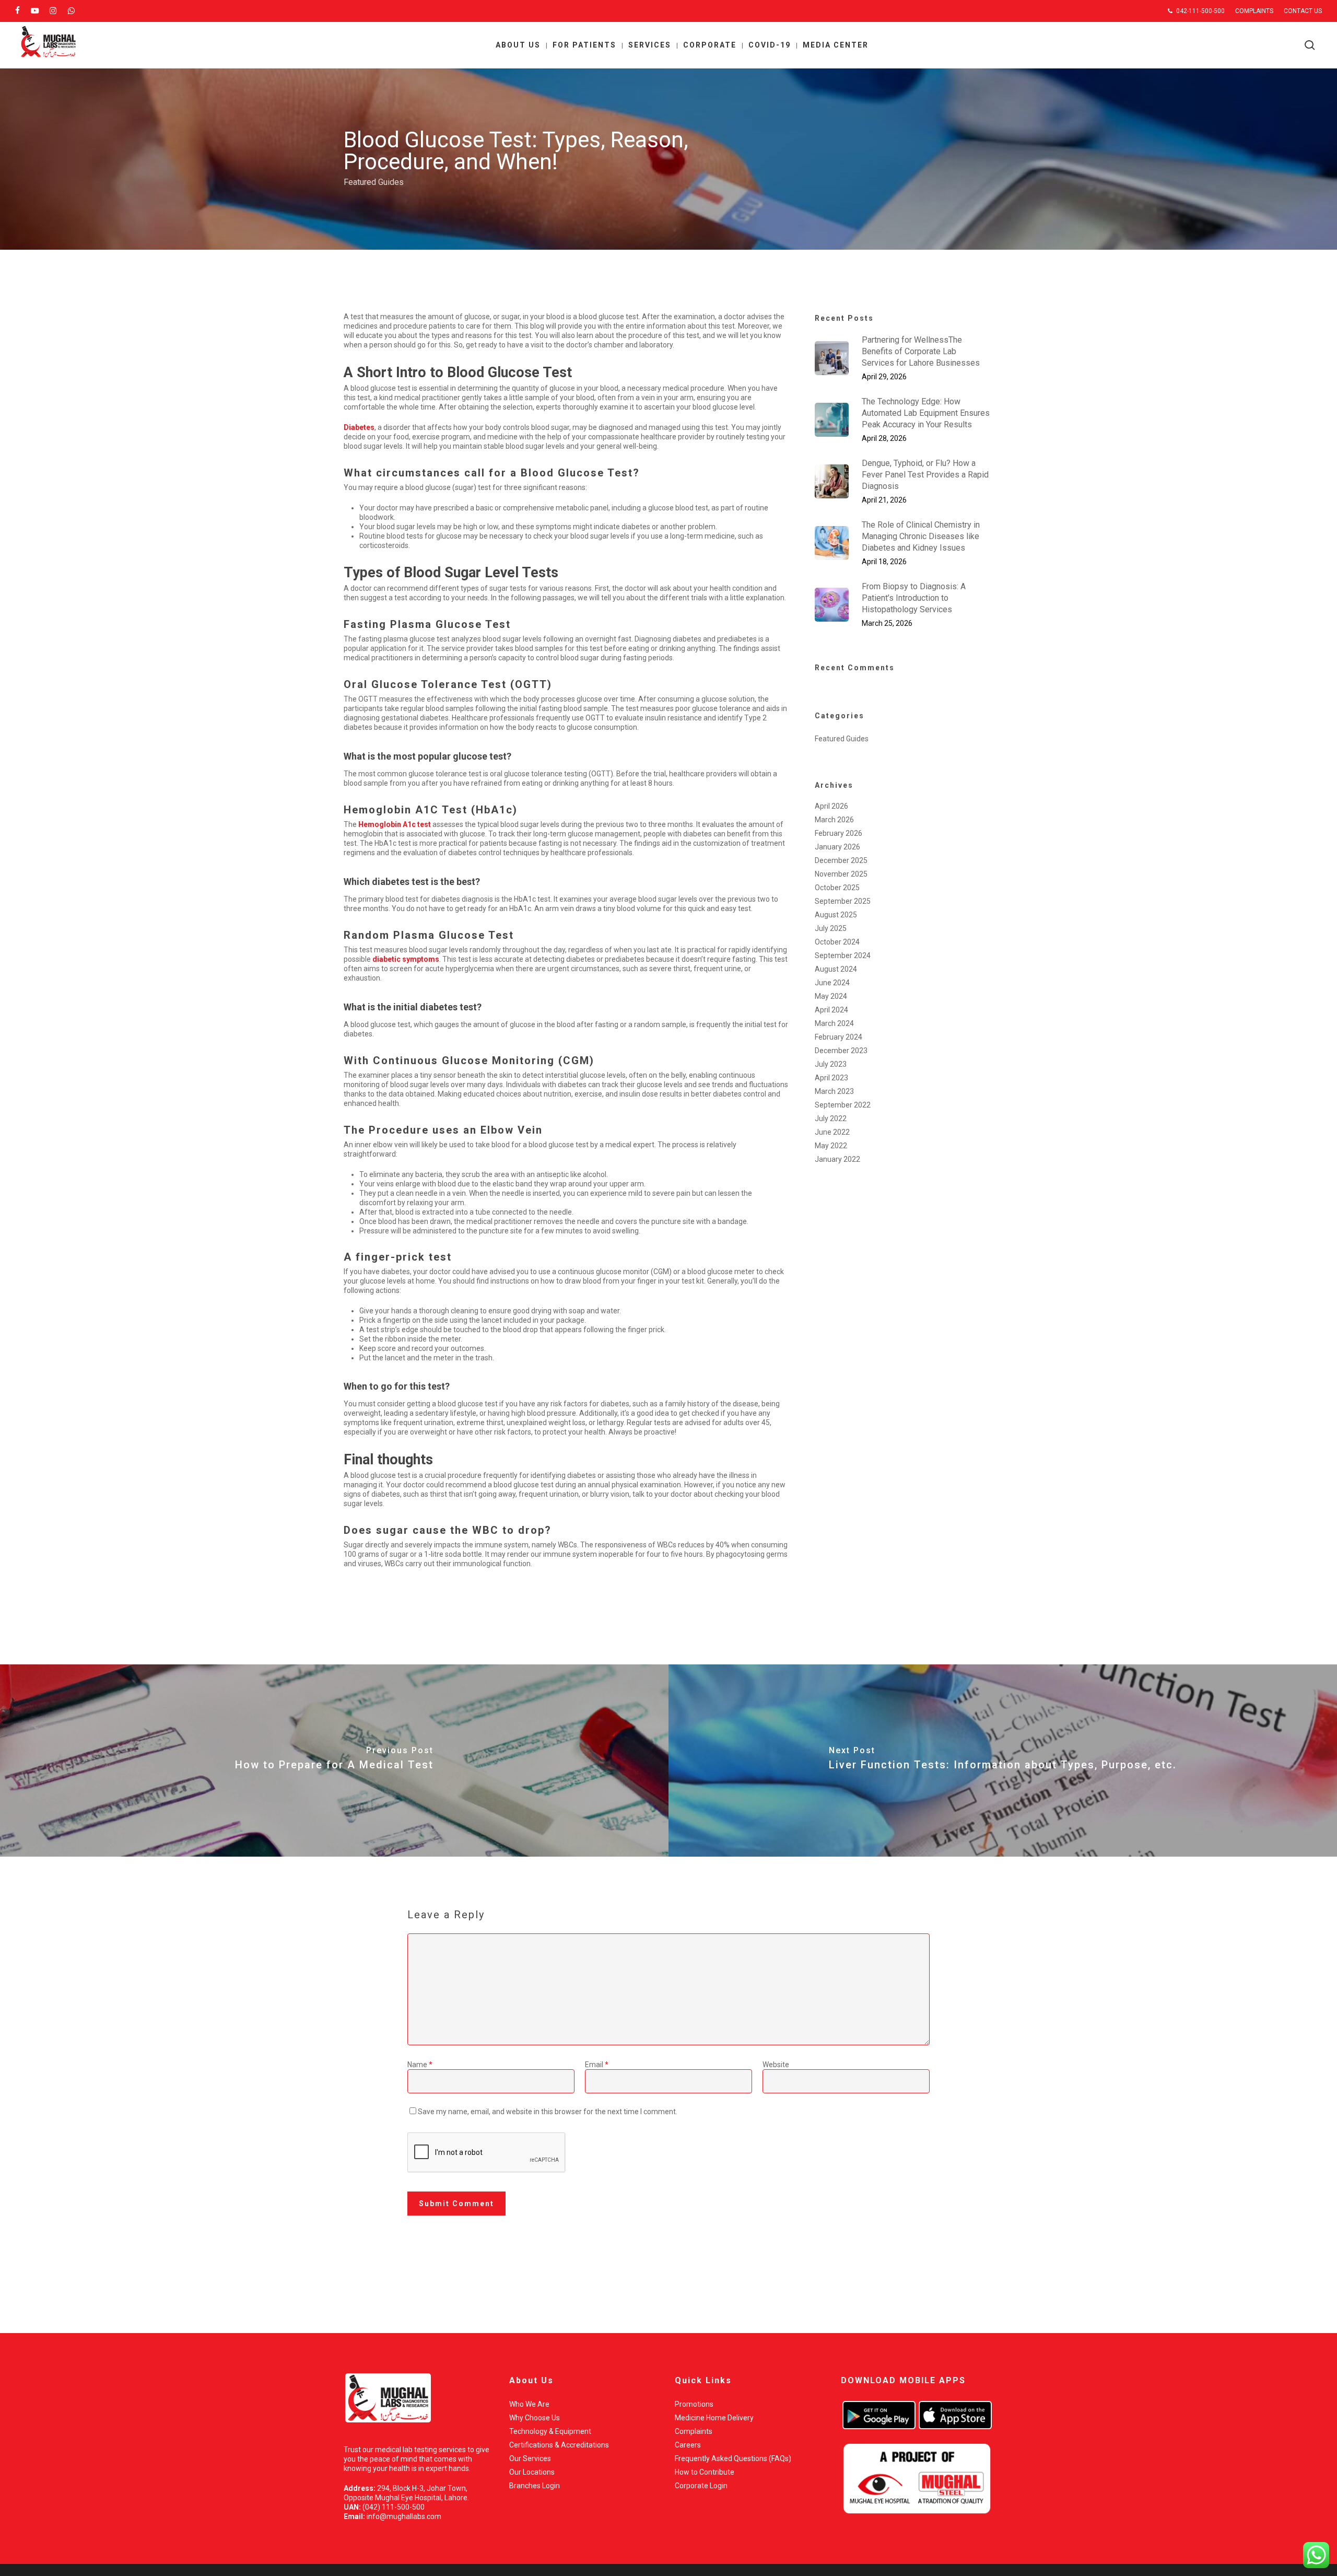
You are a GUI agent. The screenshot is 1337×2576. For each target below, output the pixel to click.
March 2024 (834, 1023)
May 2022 (831, 1146)
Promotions (694, 2404)
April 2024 (831, 1010)
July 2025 (831, 928)
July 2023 (831, 1064)
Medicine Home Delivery (714, 2418)
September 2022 (843, 1105)
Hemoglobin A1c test (395, 824)
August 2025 (836, 915)
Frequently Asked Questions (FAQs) (733, 2458)
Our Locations (532, 2472)
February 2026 (838, 833)
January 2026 (837, 847)
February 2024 (838, 1037)
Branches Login (535, 2486)
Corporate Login (701, 2486)
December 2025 (841, 860)
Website (776, 2065)
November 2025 (841, 874)
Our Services (530, 2458)
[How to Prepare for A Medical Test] (334, 1761)
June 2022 (832, 1132)
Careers (688, 2445)
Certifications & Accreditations (559, 2445)
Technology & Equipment (550, 2431)
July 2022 (831, 1118)
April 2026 (831, 806)
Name (420, 2065)
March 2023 (834, 1091)
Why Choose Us (535, 2418)
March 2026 (834, 820)
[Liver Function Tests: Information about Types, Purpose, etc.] (1003, 1761)
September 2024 (843, 955)
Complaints (694, 2431)
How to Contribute (705, 2472)
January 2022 (837, 1159)
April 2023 (831, 1078)
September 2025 (843, 901)
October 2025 (837, 888)
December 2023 (841, 1051)
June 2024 (832, 983)
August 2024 (836, 969)
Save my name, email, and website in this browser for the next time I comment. (548, 2112)
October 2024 (837, 942)
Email (597, 2065)
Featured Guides (374, 182)
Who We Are (529, 2404)
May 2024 (831, 996)
